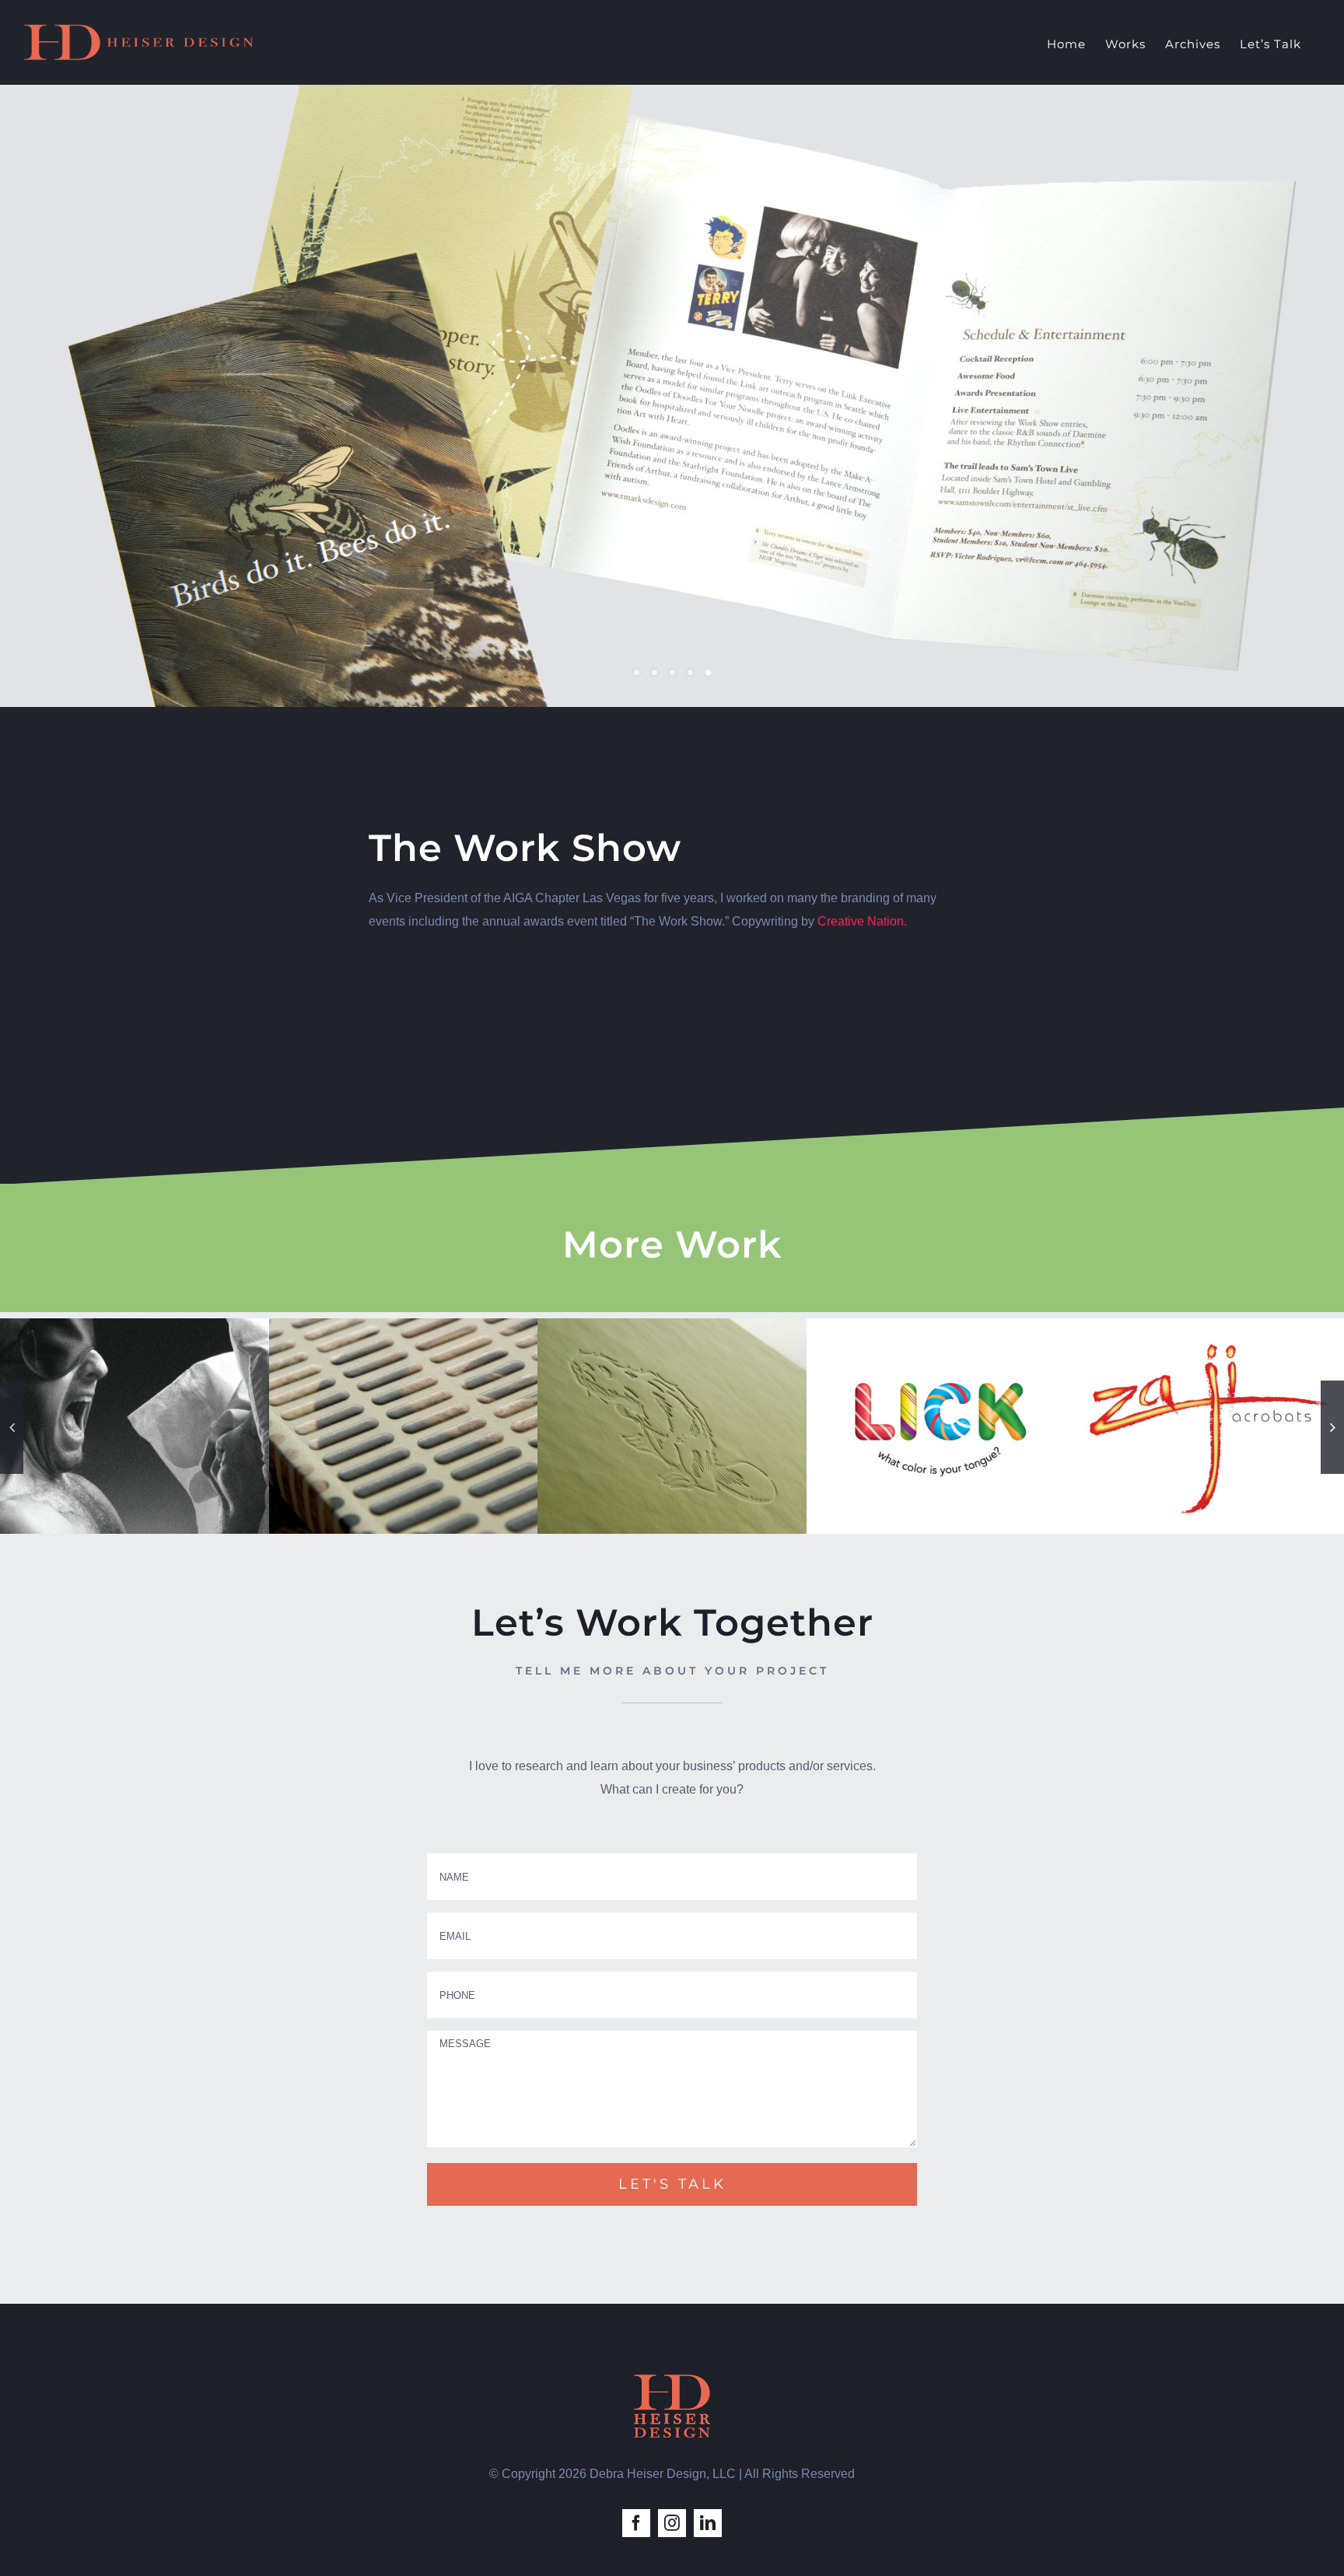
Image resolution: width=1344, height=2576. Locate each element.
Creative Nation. (862, 921)
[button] (12, 1427)
